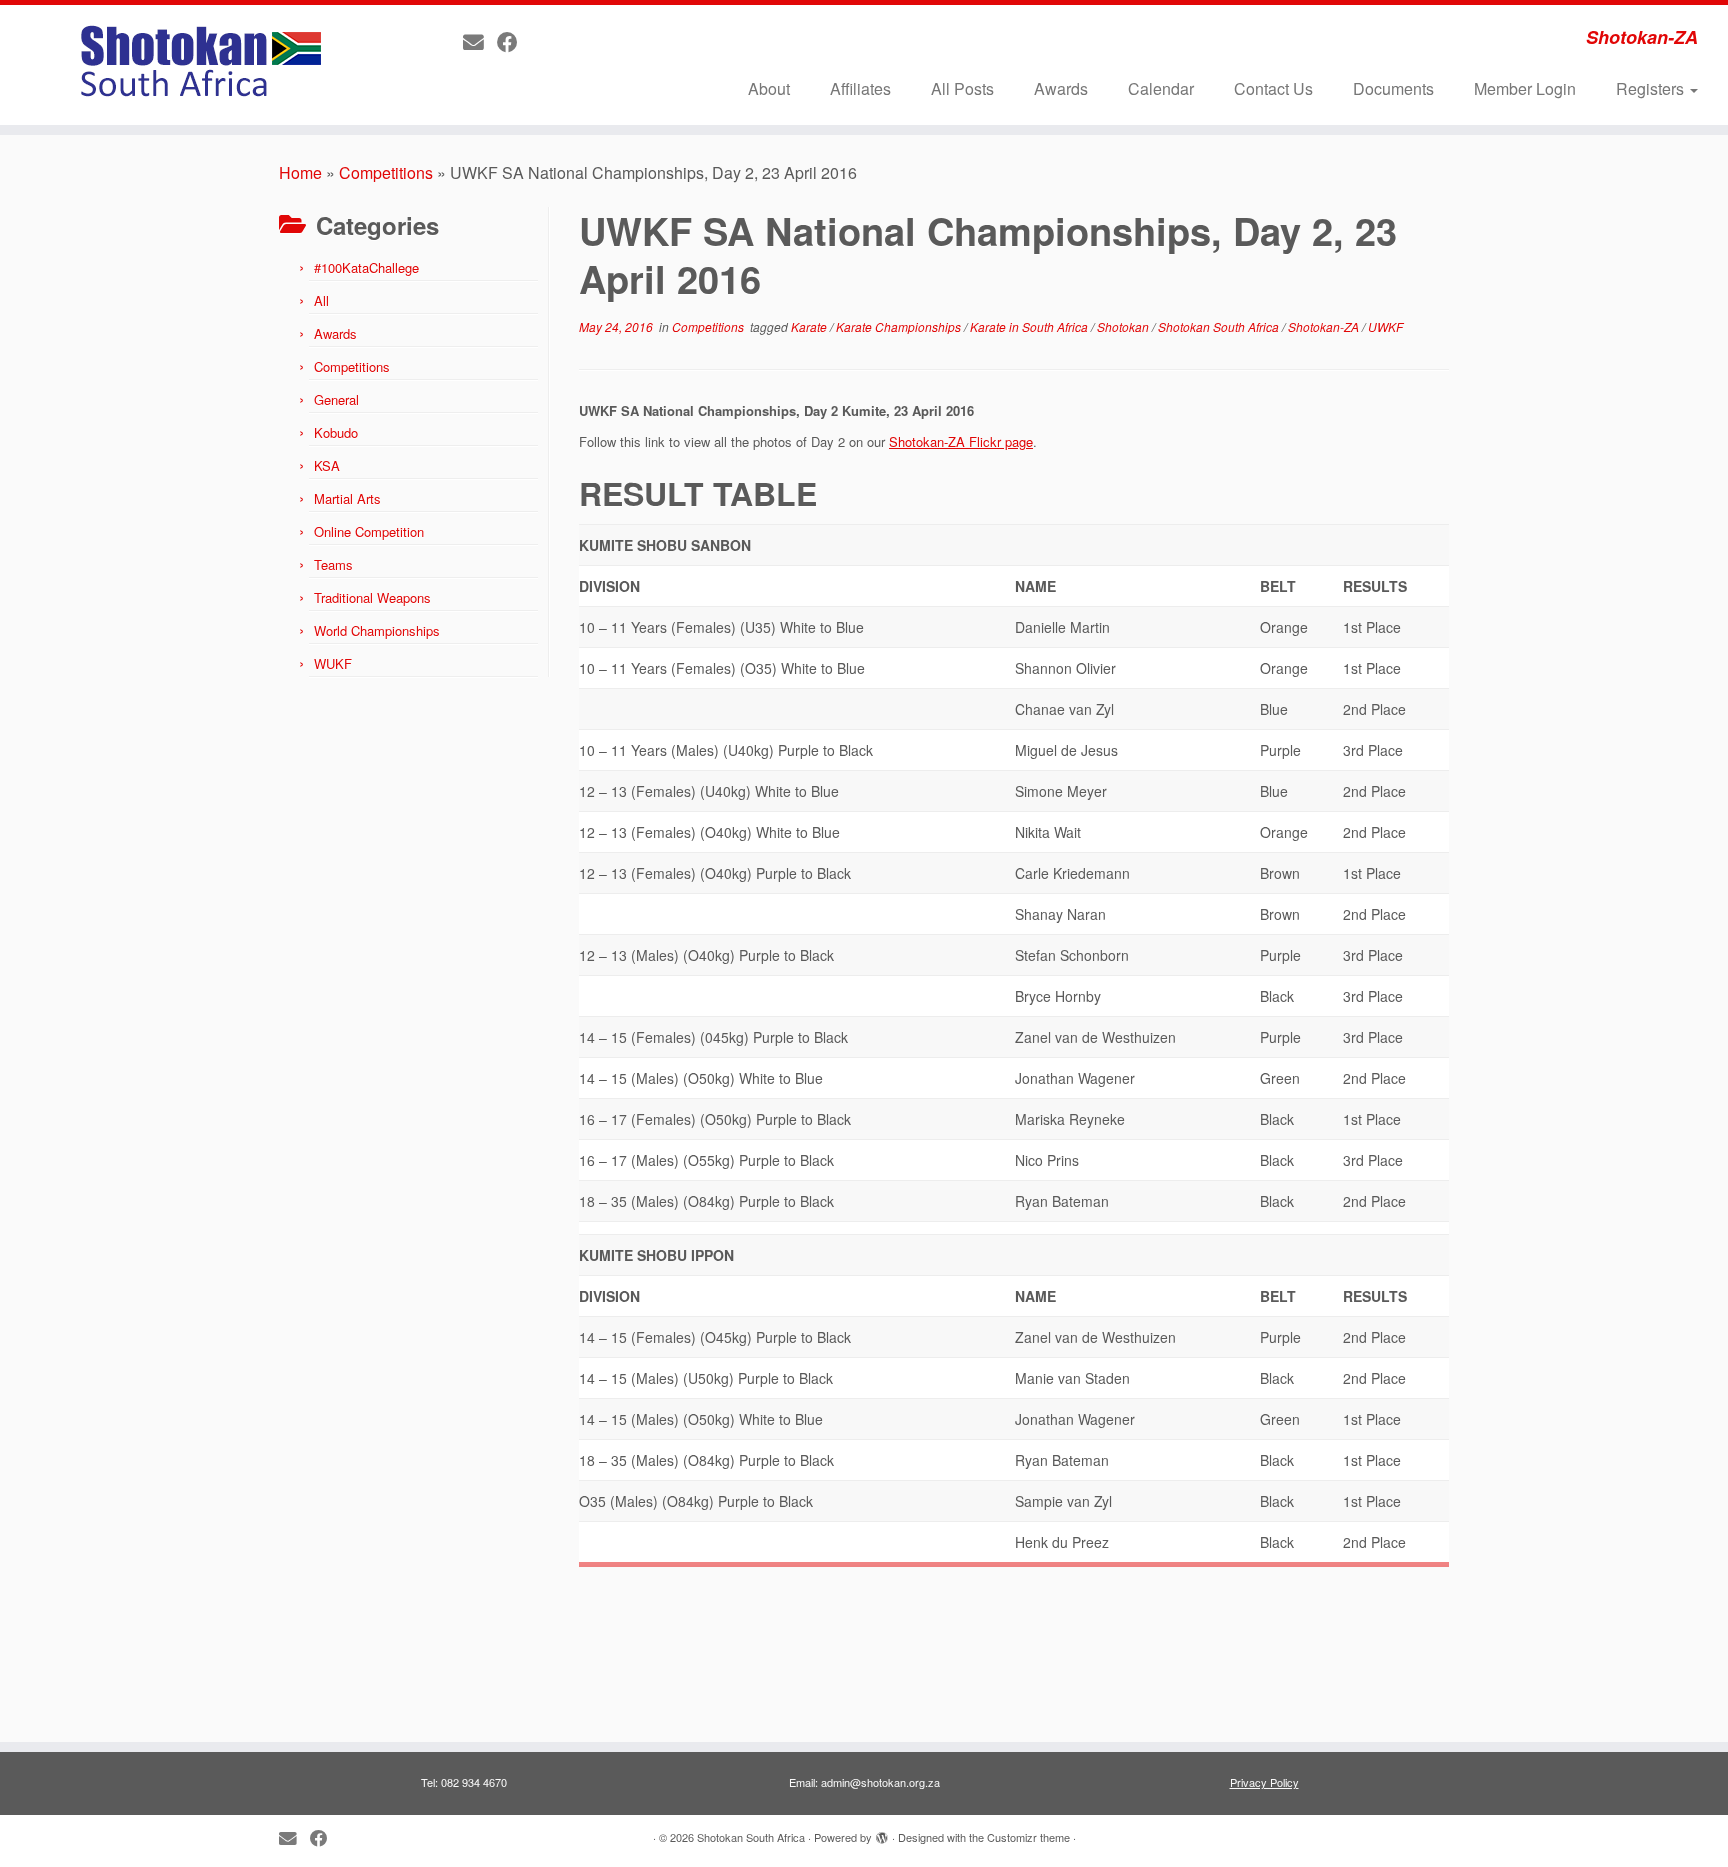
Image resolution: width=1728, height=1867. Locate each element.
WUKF (333, 663)
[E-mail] (480, 41)
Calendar (1161, 88)
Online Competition (369, 531)
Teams (333, 564)
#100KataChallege (366, 267)
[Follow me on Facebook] (514, 41)
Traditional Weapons (372, 597)
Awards (1061, 88)
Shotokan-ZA (1325, 326)
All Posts (962, 88)
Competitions (386, 172)
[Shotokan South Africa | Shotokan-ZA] (199, 65)
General (336, 399)
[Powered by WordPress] (882, 1833)
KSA (327, 465)
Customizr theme (1028, 1837)
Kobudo (336, 432)
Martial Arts (347, 498)
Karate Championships (900, 326)
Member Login (1525, 88)
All (321, 300)
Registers (1652, 88)
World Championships (377, 630)
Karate (810, 326)
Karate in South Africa (1030, 326)
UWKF (1385, 326)
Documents (1393, 88)
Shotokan (1124, 326)
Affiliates (860, 88)
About (769, 88)
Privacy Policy (1264, 1782)
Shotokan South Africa (1220, 326)
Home (300, 172)
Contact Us (1273, 88)
